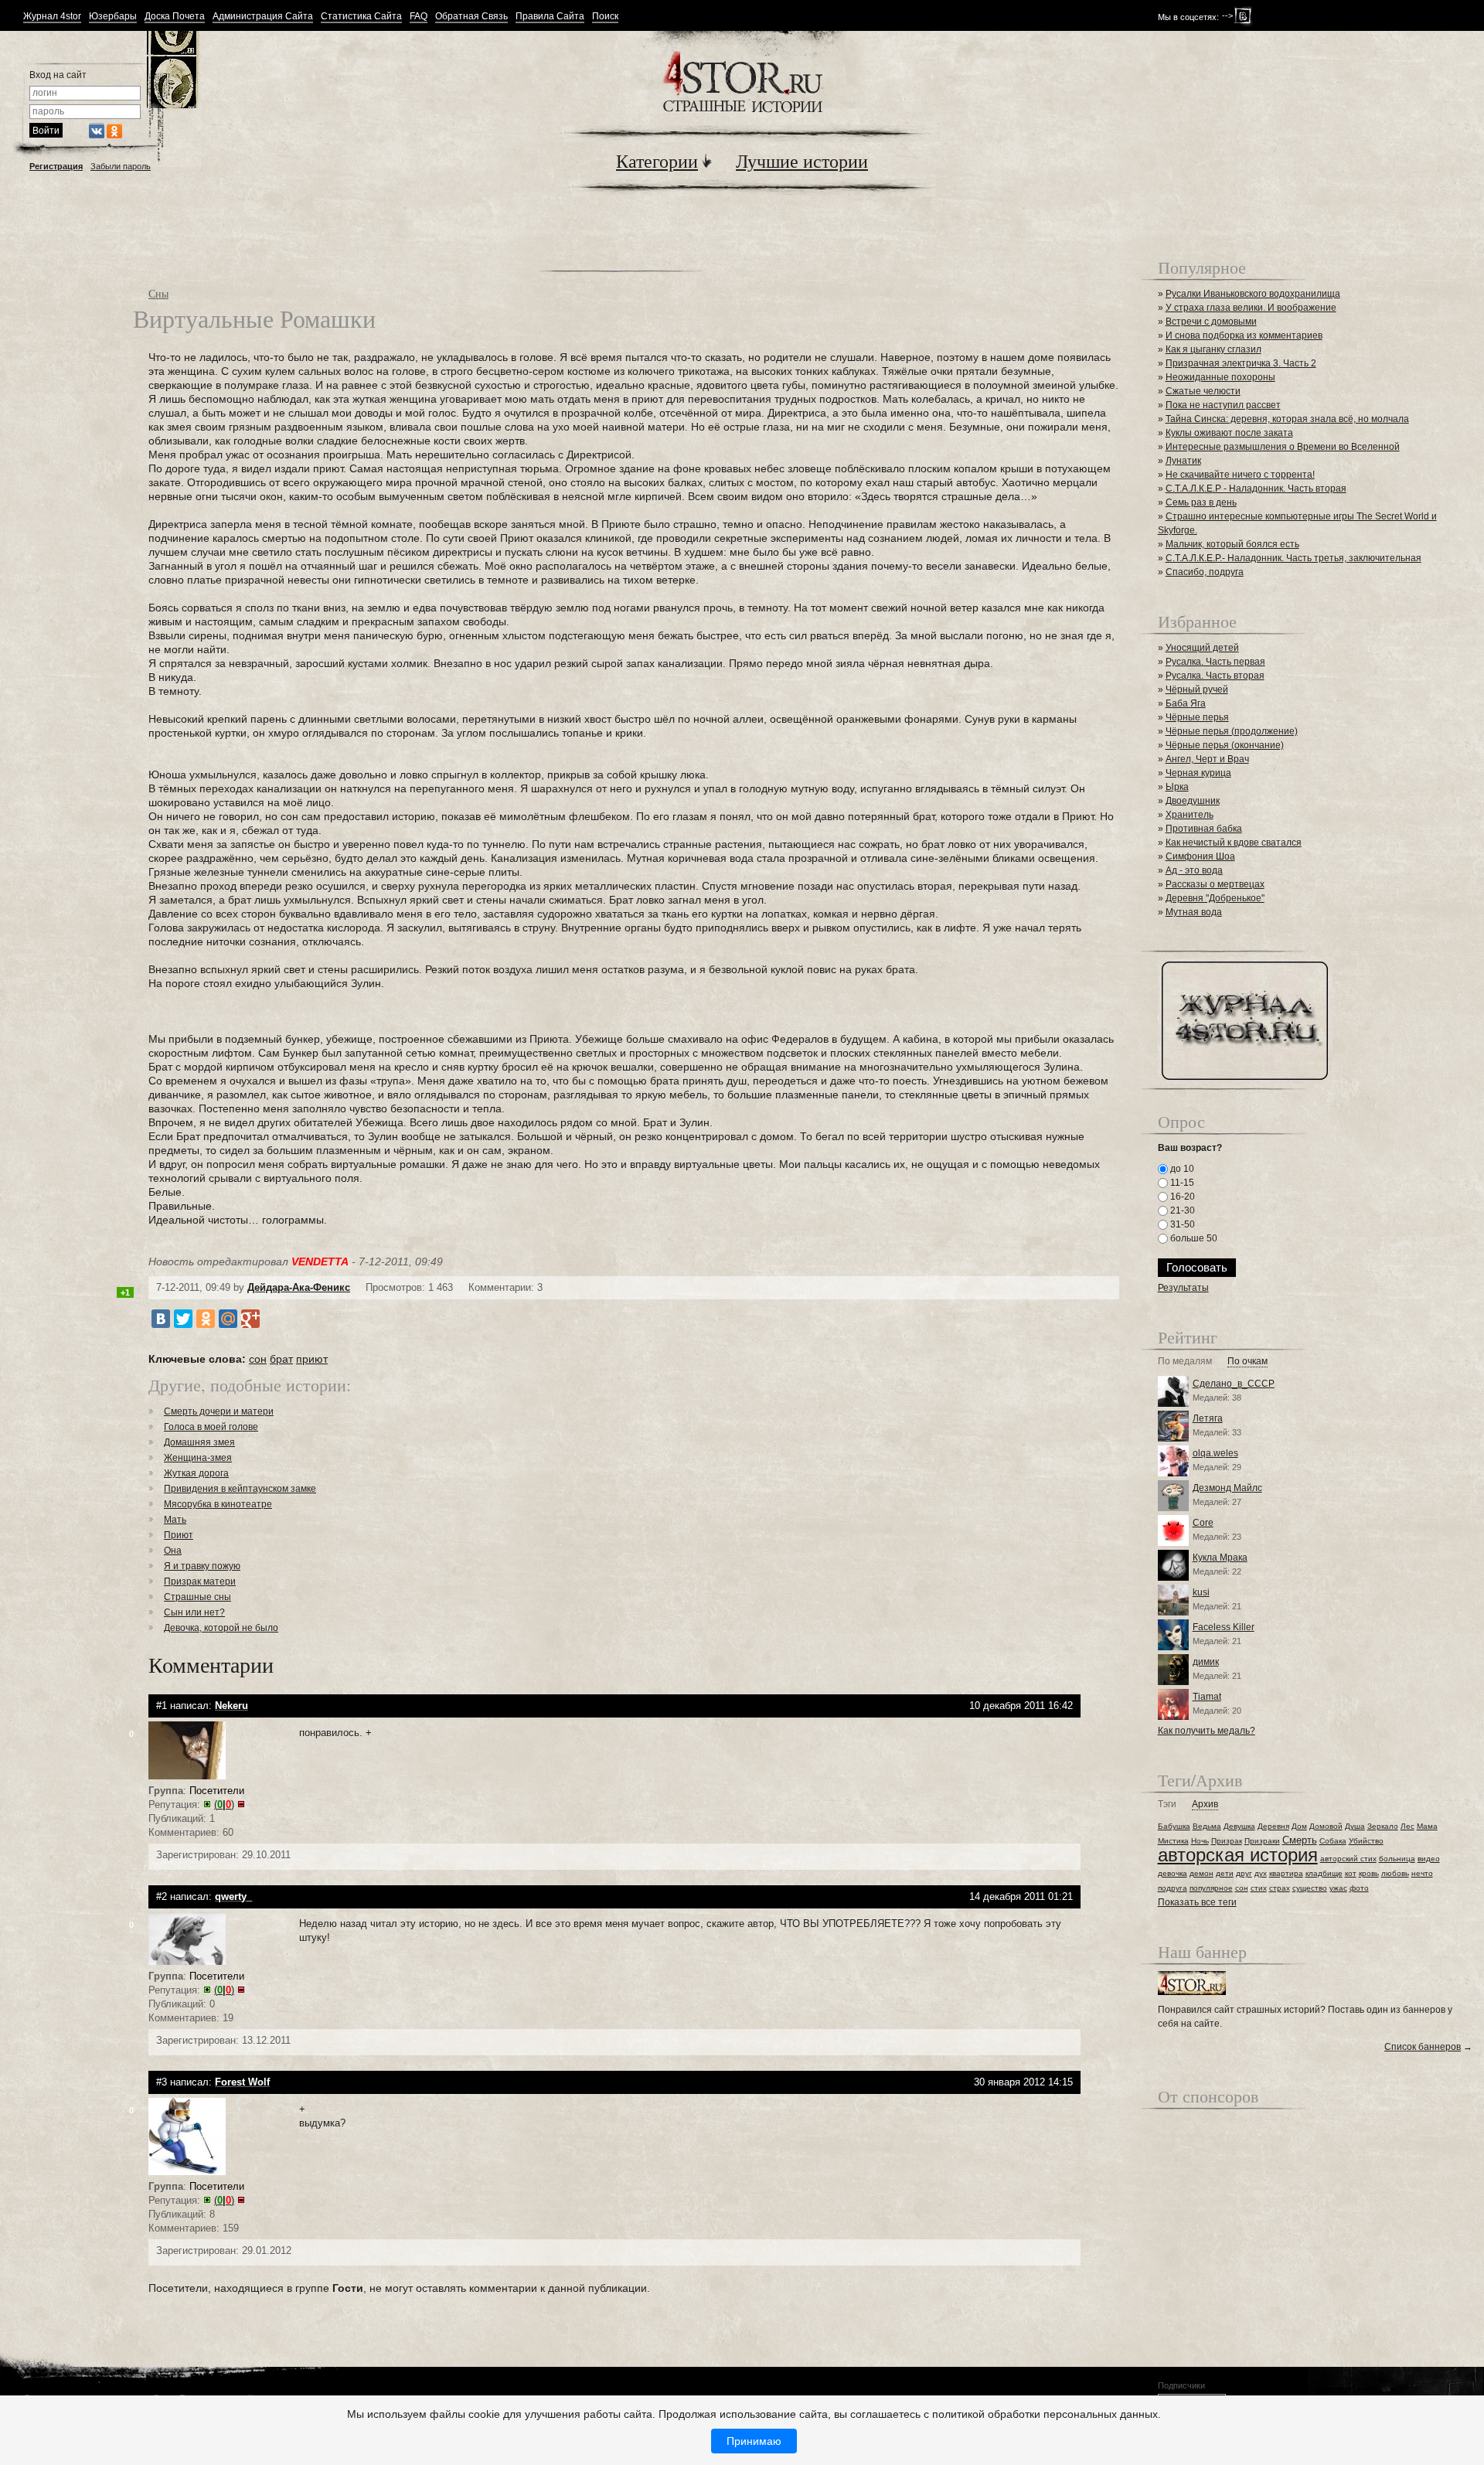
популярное (1211, 1888)
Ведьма (1207, 1826)
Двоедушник (1193, 801)
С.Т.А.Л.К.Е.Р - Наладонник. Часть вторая (1256, 489)
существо (1310, 1888)
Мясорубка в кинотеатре (218, 1504)
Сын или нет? (194, 1612)
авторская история (1238, 1855)
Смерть (1300, 1840)
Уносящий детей (1202, 648)
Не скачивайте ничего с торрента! (1240, 475)
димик (1206, 1662)
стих (1259, 1888)
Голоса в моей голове (211, 1427)
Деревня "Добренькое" (1215, 898)
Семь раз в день (1201, 502)
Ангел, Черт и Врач (1207, 759)
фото (1359, 1888)
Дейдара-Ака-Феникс (299, 1287)
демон (1201, 1873)
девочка (1173, 1873)
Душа (1355, 1826)
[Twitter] (183, 1319)
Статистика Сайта (361, 17)
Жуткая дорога (196, 1473)
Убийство (1366, 1841)
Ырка (1177, 787)
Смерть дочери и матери (219, 1411)
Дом (1299, 1826)
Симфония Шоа (1200, 856)
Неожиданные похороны (1220, 377)
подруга (1173, 1888)
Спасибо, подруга (1205, 572)
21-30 (1181, 1210)
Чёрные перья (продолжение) (1232, 731)
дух (1261, 1873)
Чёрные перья (1197, 717)
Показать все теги (1197, 1902)
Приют (179, 1535)
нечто (1422, 1873)
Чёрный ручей (1197, 689)
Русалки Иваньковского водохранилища (1253, 294)
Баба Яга (1186, 703)
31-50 (1181, 1224)
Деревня (1273, 1826)
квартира (1286, 1873)
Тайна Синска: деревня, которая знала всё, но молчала (1287, 419)
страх (1280, 1888)
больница (1397, 1859)
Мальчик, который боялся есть (1232, 544)
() (224, 1804)
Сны (158, 293)
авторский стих (1348, 1859)
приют (312, 1359)
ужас (1338, 1888)
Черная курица (1198, 773)
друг (1244, 1873)
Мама (1427, 1826)
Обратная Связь (471, 17)
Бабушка (1174, 1826)
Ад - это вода (1194, 870)
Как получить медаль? (1207, 1731)
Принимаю (754, 2441)
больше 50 (1193, 1238)
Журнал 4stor (52, 17)
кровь (1369, 1873)
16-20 (1181, 1197)
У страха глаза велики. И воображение (1251, 308)
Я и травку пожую (202, 1566)
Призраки (1262, 1841)
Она (173, 1551)
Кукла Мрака (1220, 1558)
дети (1225, 1873)
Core (1203, 1523)
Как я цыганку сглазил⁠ (1213, 349)
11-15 (1181, 1183)
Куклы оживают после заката (1229, 433)
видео (1429, 1859)
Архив (1205, 1804)
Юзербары (113, 17)
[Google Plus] (250, 1319)
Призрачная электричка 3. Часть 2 (1241, 363)
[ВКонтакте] (161, 1319)
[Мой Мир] (228, 1319)
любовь (1395, 1873)
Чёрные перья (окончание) (1225, 745)
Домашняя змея (199, 1442)
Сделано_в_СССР (1234, 1384)
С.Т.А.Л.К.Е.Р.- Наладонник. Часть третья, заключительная (1293, 558)
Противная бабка (1204, 829)
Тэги (1167, 1804)
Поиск (605, 17)
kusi (1201, 1592)
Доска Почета (175, 17)
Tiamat (1207, 1697)
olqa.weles (1215, 1453)
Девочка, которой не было (221, 1628)
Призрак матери (200, 1581)
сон (258, 1359)
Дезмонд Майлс (1227, 1488)
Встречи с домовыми (1211, 322)
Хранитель (1190, 815)
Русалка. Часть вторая (1215, 676)
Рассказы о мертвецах (1215, 884)
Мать (175, 1520)
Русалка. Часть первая (1215, 662)
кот (1351, 1873)
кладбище (1324, 1873)
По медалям (1185, 1362)
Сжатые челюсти (1203, 391)
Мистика (1173, 1841)
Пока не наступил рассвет (1223, 405)
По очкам (1247, 1362)
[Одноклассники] (206, 1319)
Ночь (1200, 1841)
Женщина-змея (198, 1458)
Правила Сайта (550, 17)
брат (281, 1359)
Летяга (1208, 1418)
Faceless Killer (1224, 1627)
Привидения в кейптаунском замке (240, 1489)
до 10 (1181, 1169)
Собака (1333, 1841)
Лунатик (1183, 461)
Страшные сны (197, 1597)
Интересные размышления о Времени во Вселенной (1283, 447)
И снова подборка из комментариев (1244, 335)
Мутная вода (1194, 912)
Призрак (1227, 1841)
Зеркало (1383, 1826)
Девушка (1239, 1826)
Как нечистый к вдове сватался (1234, 843)
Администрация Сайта (263, 17)
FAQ (419, 17)
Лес (1407, 1826)
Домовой (1326, 1826)
